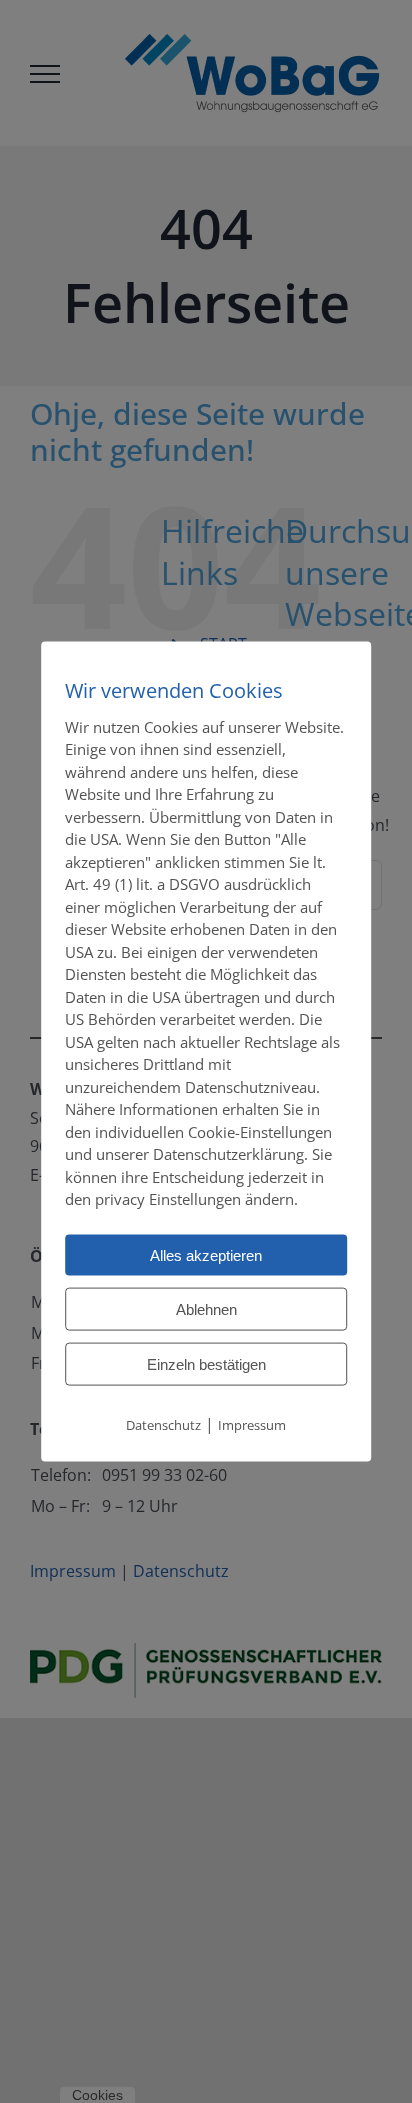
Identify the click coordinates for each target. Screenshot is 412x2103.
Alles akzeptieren (206, 1254)
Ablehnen (206, 1308)
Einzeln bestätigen (206, 1363)
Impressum (252, 1424)
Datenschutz (163, 1424)
